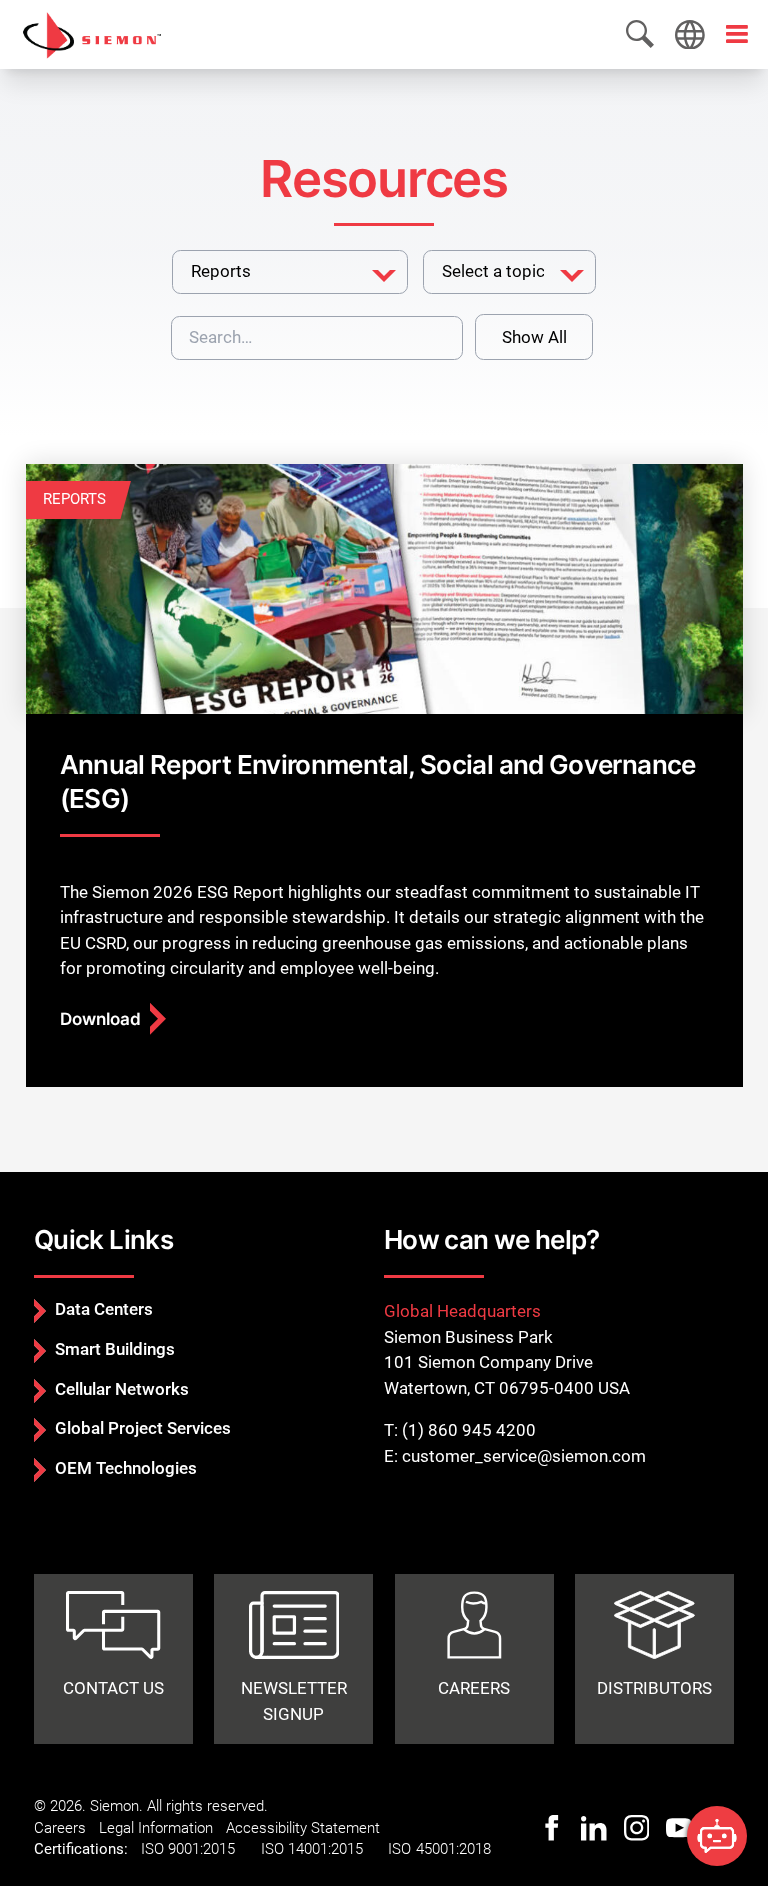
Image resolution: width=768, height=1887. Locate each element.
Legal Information (156, 1828)
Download (100, 1019)
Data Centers (104, 1309)
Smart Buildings (115, 1349)
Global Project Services (143, 1428)
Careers (60, 1828)
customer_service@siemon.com (524, 1456)
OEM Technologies (126, 1468)
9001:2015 (201, 1849)
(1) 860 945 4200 (469, 1430)
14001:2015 (325, 1849)
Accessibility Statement (303, 1828)
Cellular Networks (122, 1389)
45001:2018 (453, 1849)
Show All (534, 337)
